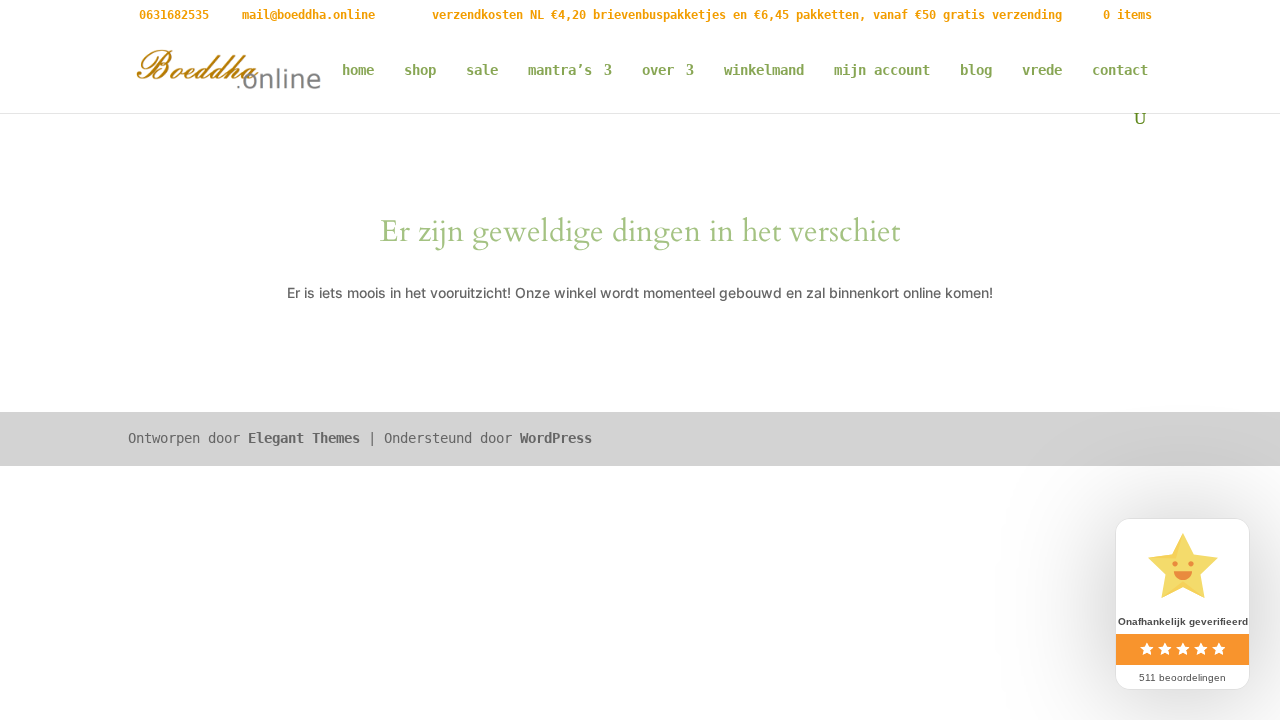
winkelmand (764, 70)
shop (420, 70)
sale (482, 70)
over (658, 70)
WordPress (556, 438)
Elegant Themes (304, 438)
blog (976, 70)
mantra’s (560, 70)
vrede (1042, 70)
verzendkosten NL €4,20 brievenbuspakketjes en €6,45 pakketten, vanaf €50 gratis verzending (747, 15)
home (358, 70)
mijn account (882, 70)
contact (1120, 70)
